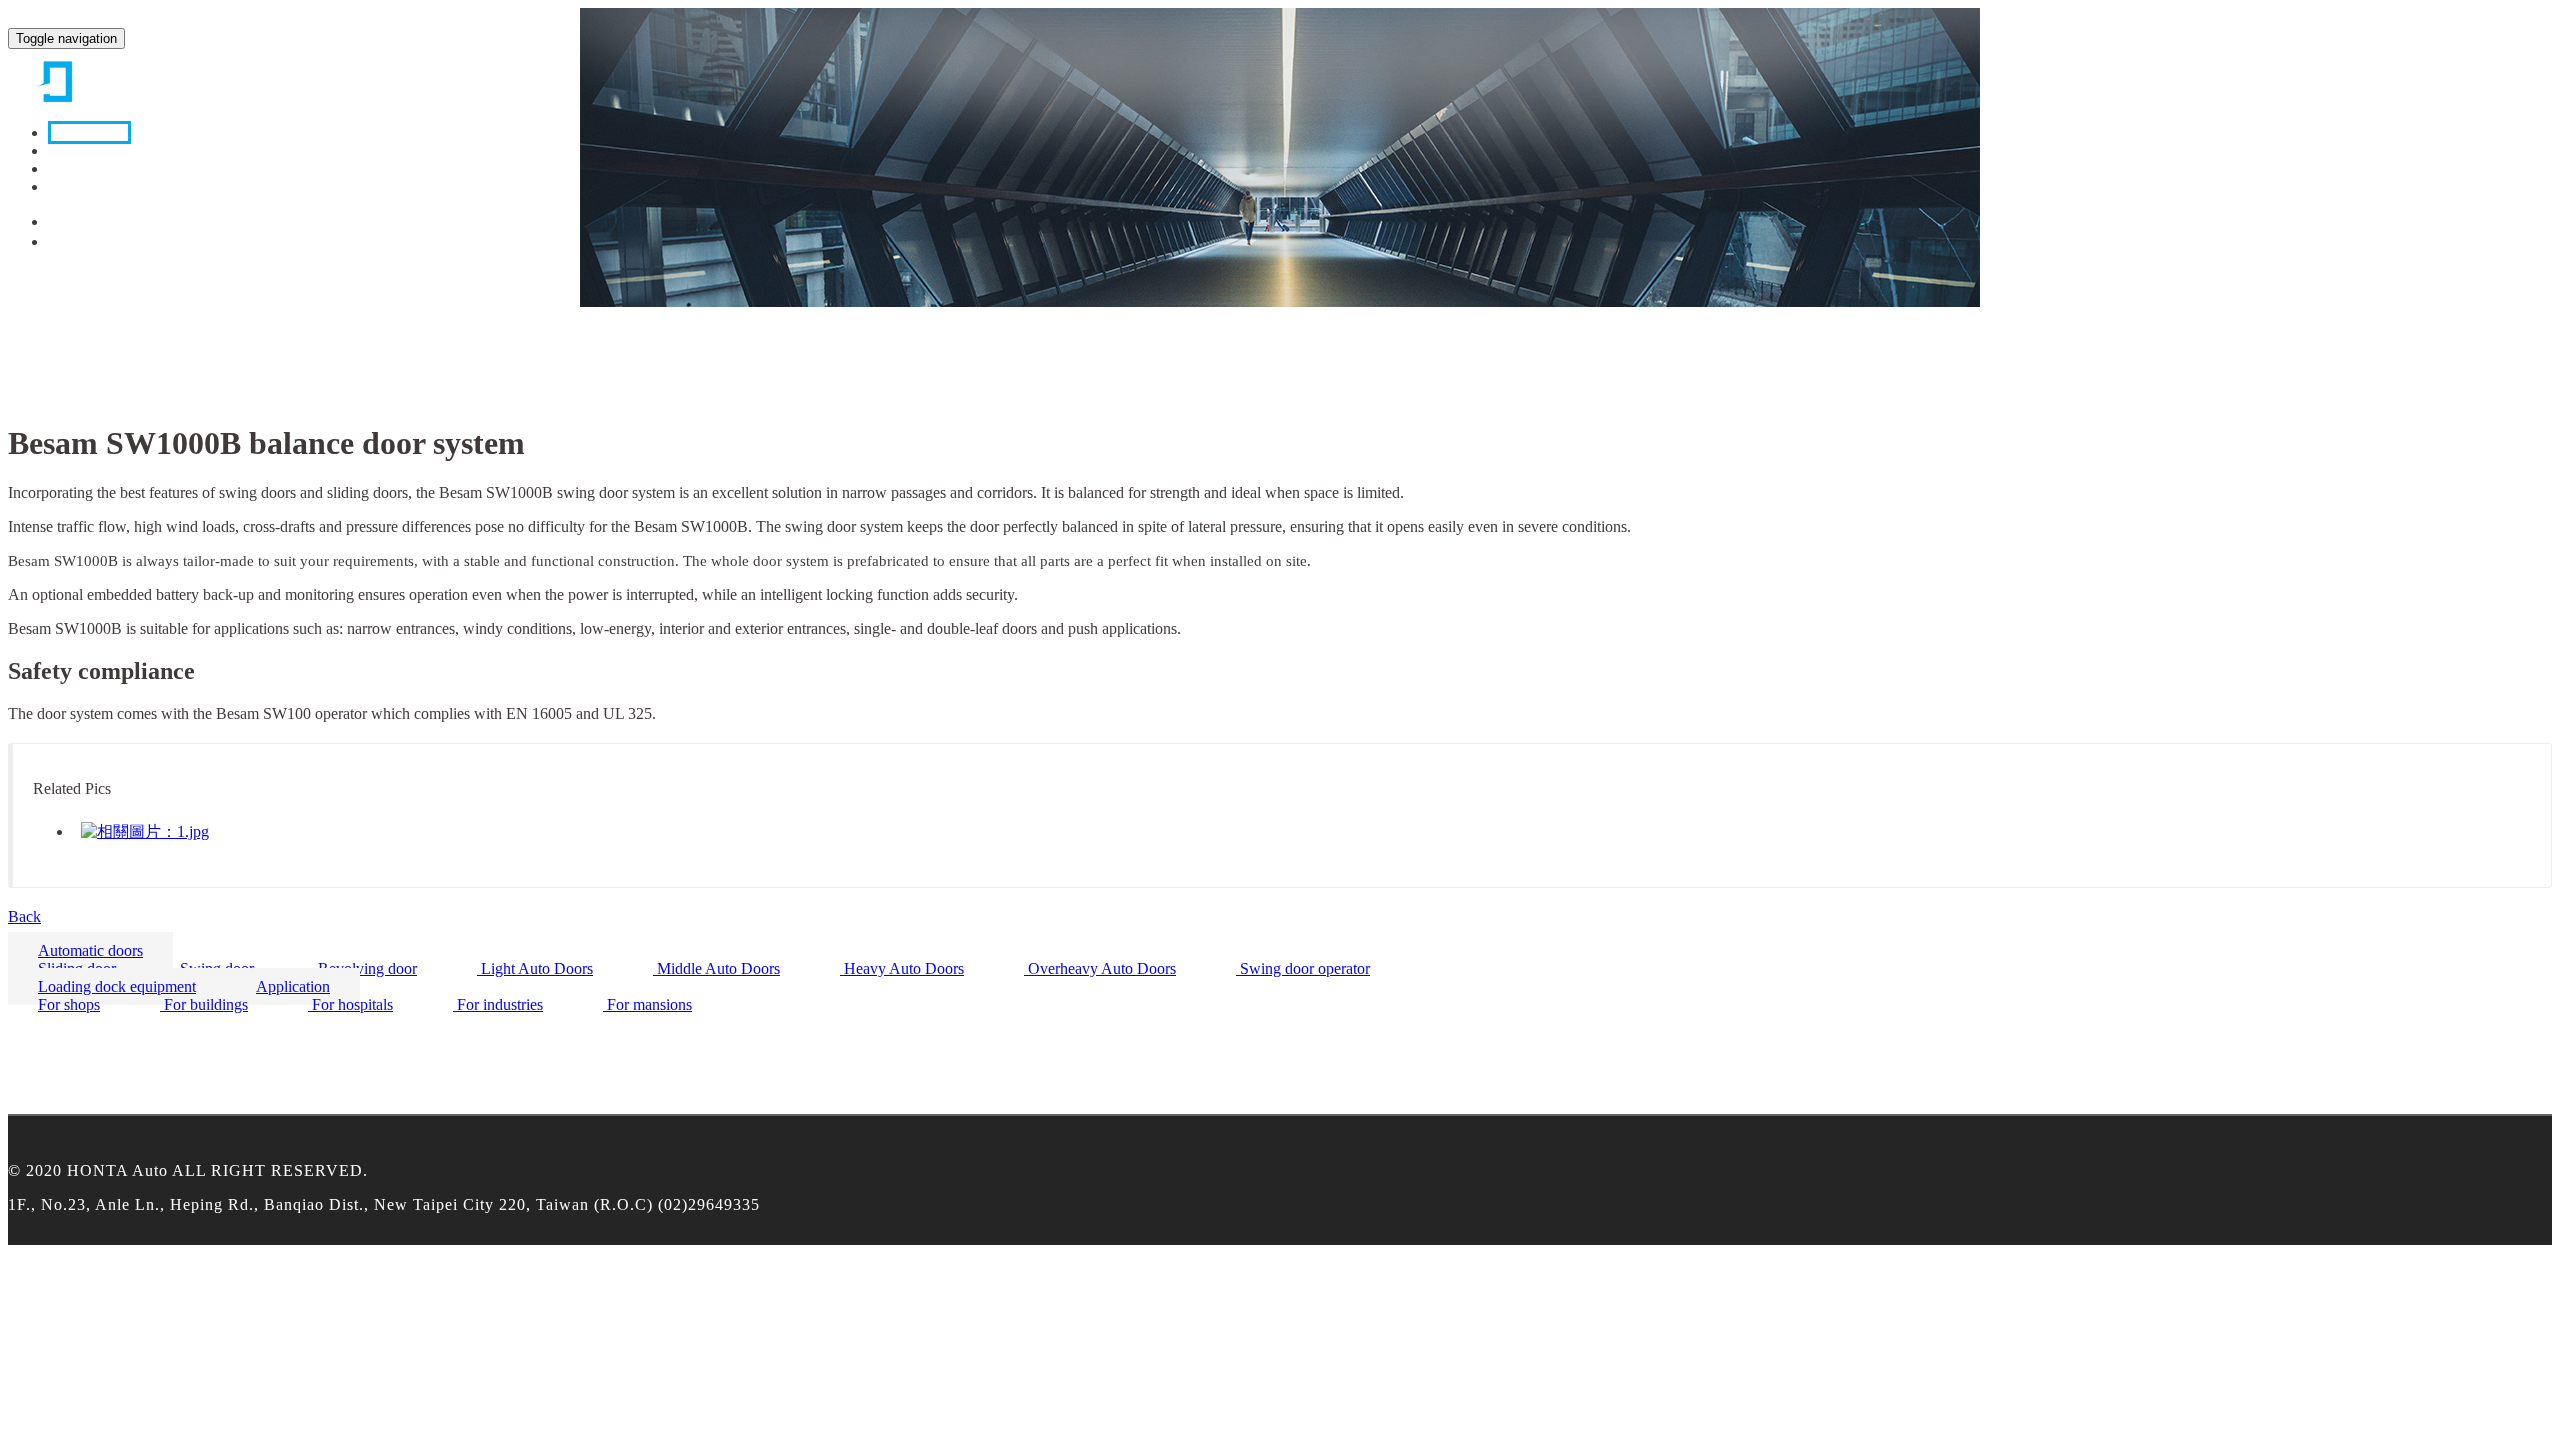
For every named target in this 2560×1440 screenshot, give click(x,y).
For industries (498, 1004)
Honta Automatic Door (120, 322)
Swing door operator (1303, 968)
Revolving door (365, 968)
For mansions (647, 1004)
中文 (67, 221)
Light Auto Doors (535, 968)
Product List (89, 132)
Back (24, 916)
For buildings (204, 1004)
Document (84, 150)
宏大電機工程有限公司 (108, 78)
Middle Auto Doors (716, 968)
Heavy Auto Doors (902, 968)
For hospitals (350, 1004)
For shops (69, 1004)
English (75, 241)
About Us (82, 168)
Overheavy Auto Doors (1100, 968)
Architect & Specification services (158, 186)
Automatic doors (100, 358)
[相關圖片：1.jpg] (145, 831)
